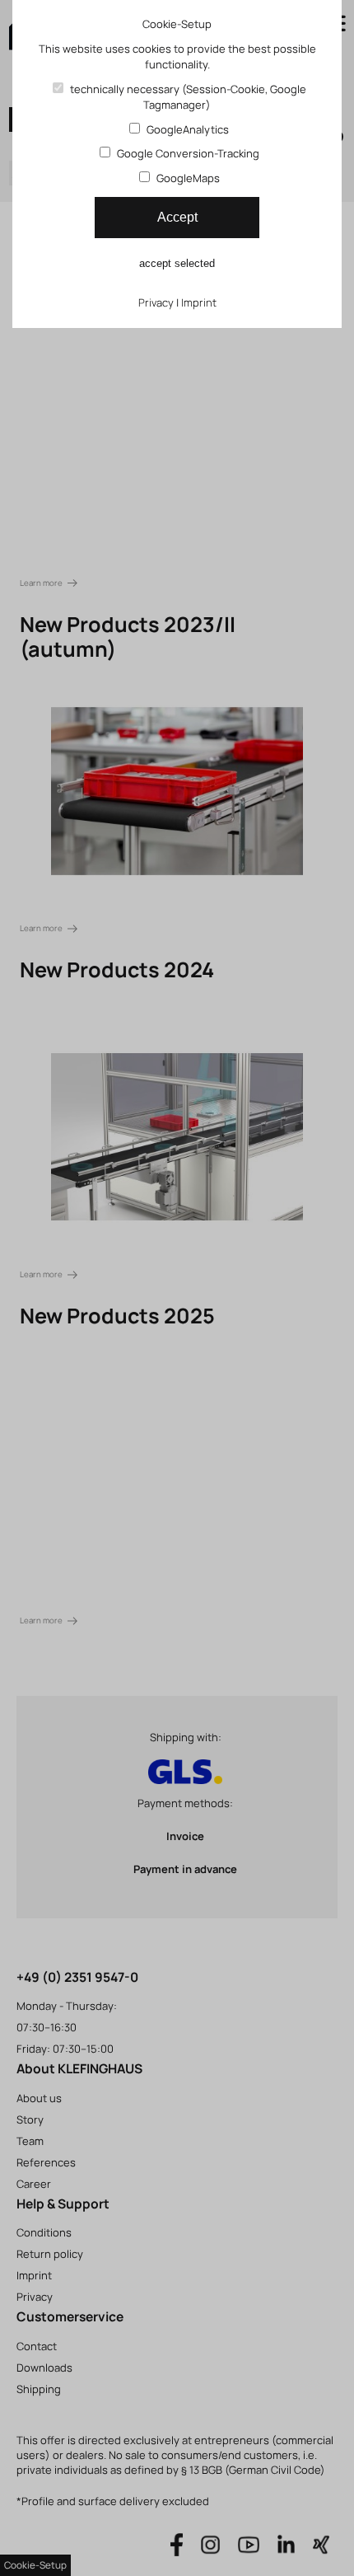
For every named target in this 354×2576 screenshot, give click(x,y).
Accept (177, 217)
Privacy (156, 302)
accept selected (177, 263)
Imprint (199, 302)
